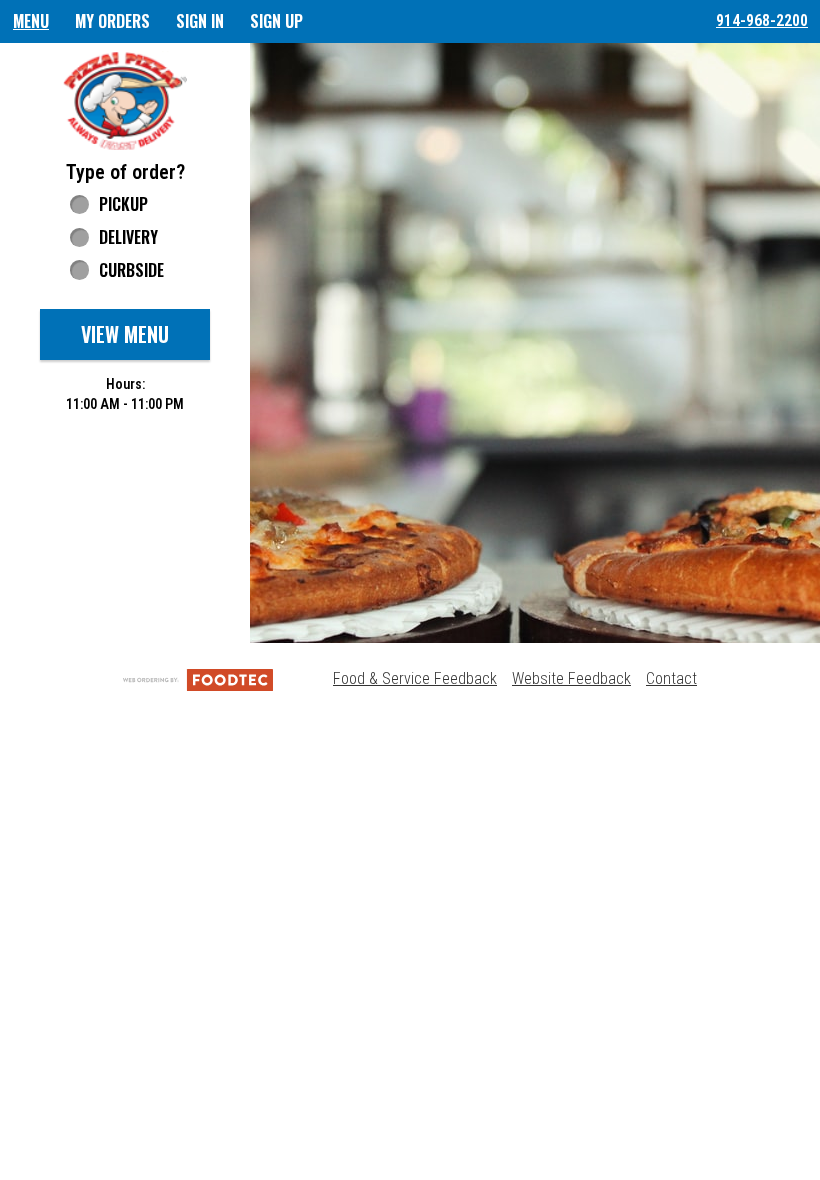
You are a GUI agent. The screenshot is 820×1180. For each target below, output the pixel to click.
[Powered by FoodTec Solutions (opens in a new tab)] (198, 678)
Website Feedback (571, 678)
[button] (125, 100)
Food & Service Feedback (415, 678)
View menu (125, 334)
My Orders (112, 21)
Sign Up (276, 21)
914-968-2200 (762, 20)
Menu (31, 21)
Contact (671, 678)
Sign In (200, 21)
